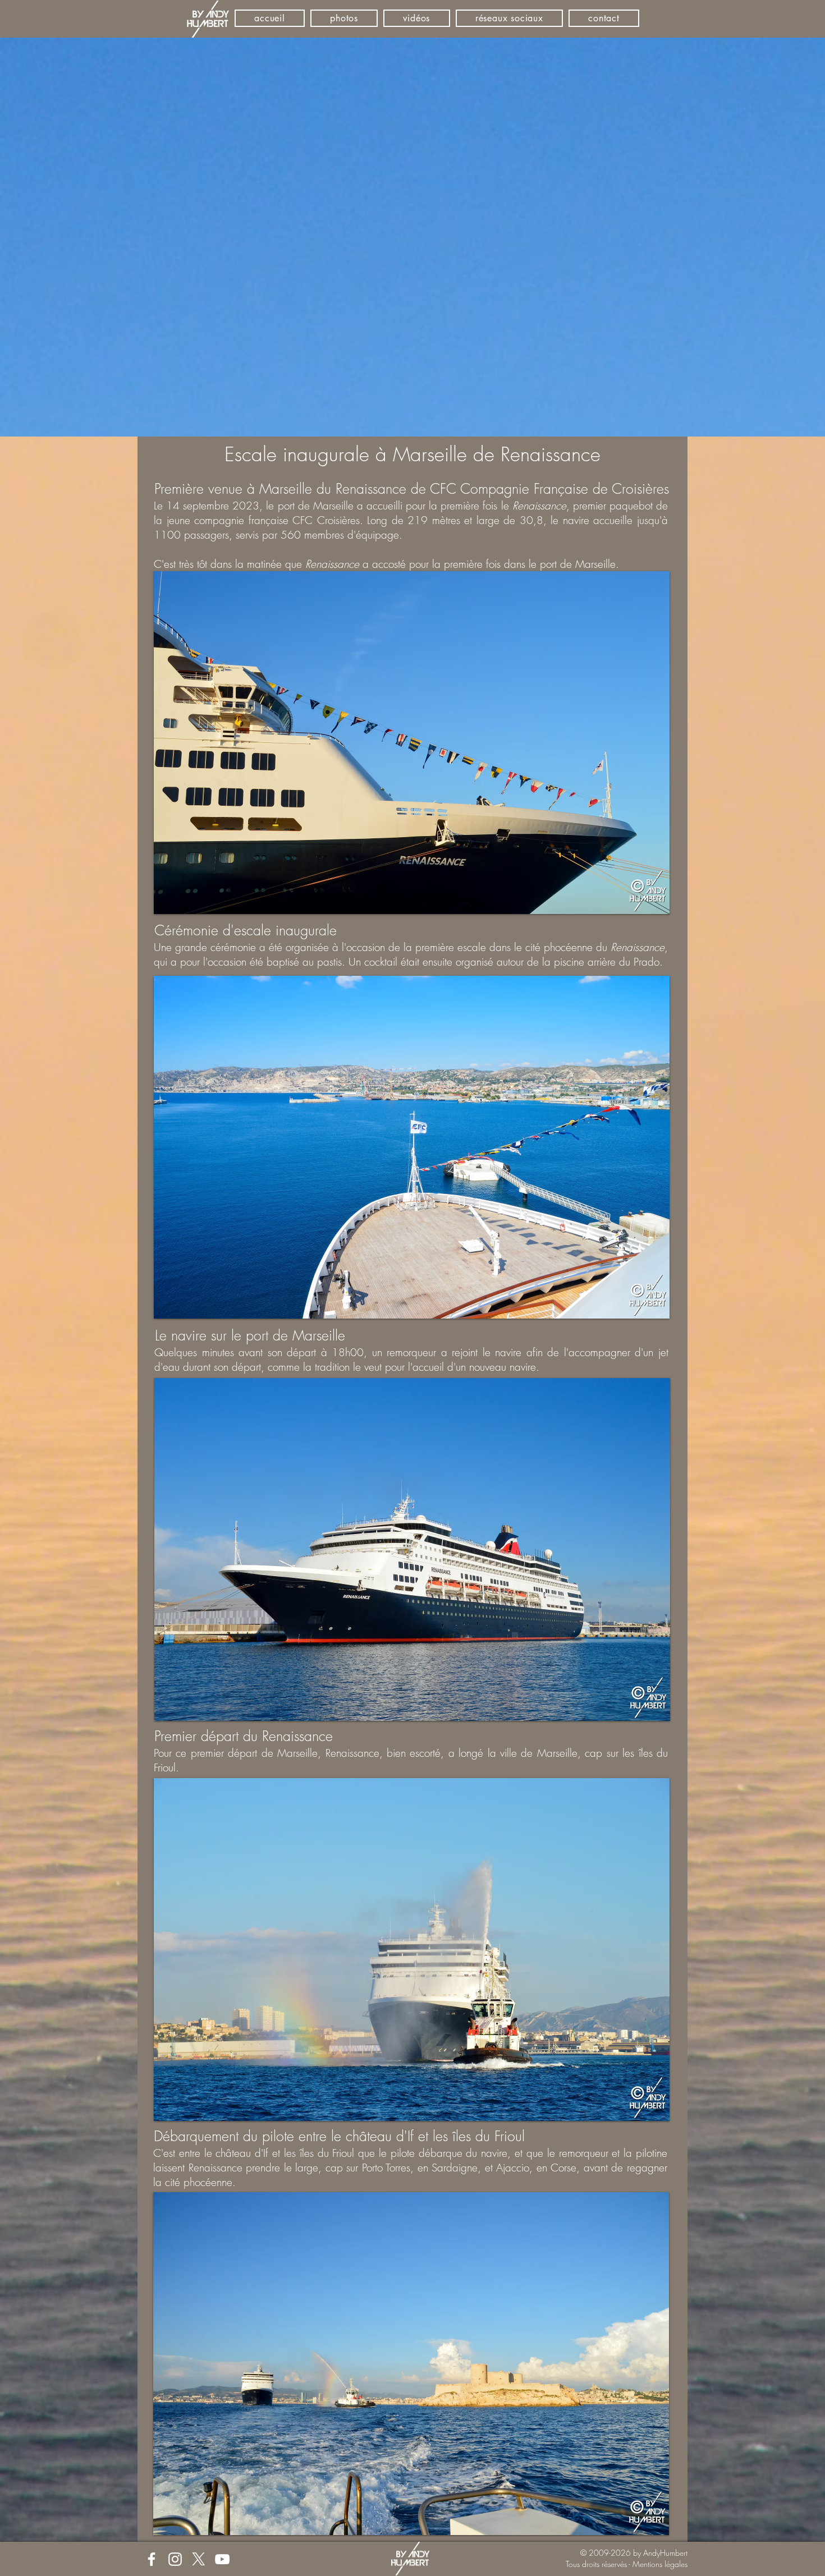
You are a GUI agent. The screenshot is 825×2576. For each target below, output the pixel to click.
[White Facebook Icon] (152, 2559)
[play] (646, 904)
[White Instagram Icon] (175, 2559)
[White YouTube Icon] (222, 2559)
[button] (412, 743)
